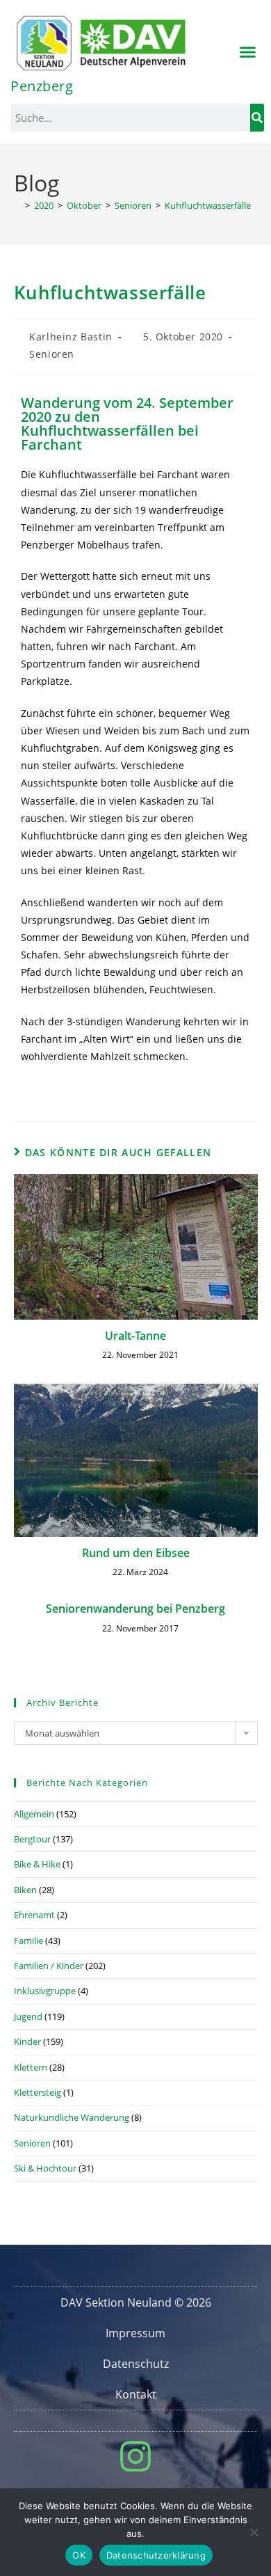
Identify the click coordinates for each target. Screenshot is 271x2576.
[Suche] (257, 118)
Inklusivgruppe (45, 1991)
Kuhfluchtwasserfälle (208, 205)
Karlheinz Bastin (71, 337)
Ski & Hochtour (45, 2168)
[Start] (17, 205)
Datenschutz (136, 2364)
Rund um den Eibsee (136, 1553)
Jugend (28, 2016)
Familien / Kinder (49, 1966)
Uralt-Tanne (135, 1336)
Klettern (31, 2067)
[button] (248, 52)
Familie (28, 1941)
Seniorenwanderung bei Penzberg (135, 1609)
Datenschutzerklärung (156, 2555)
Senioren (52, 354)
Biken (25, 1890)
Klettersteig (38, 2092)
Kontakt (136, 2394)
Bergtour (32, 1839)
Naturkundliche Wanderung (72, 2117)
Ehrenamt (34, 1915)
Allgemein (34, 1814)
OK (79, 2555)
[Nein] (254, 2532)
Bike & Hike (37, 1864)
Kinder (27, 2041)
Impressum (135, 2333)
